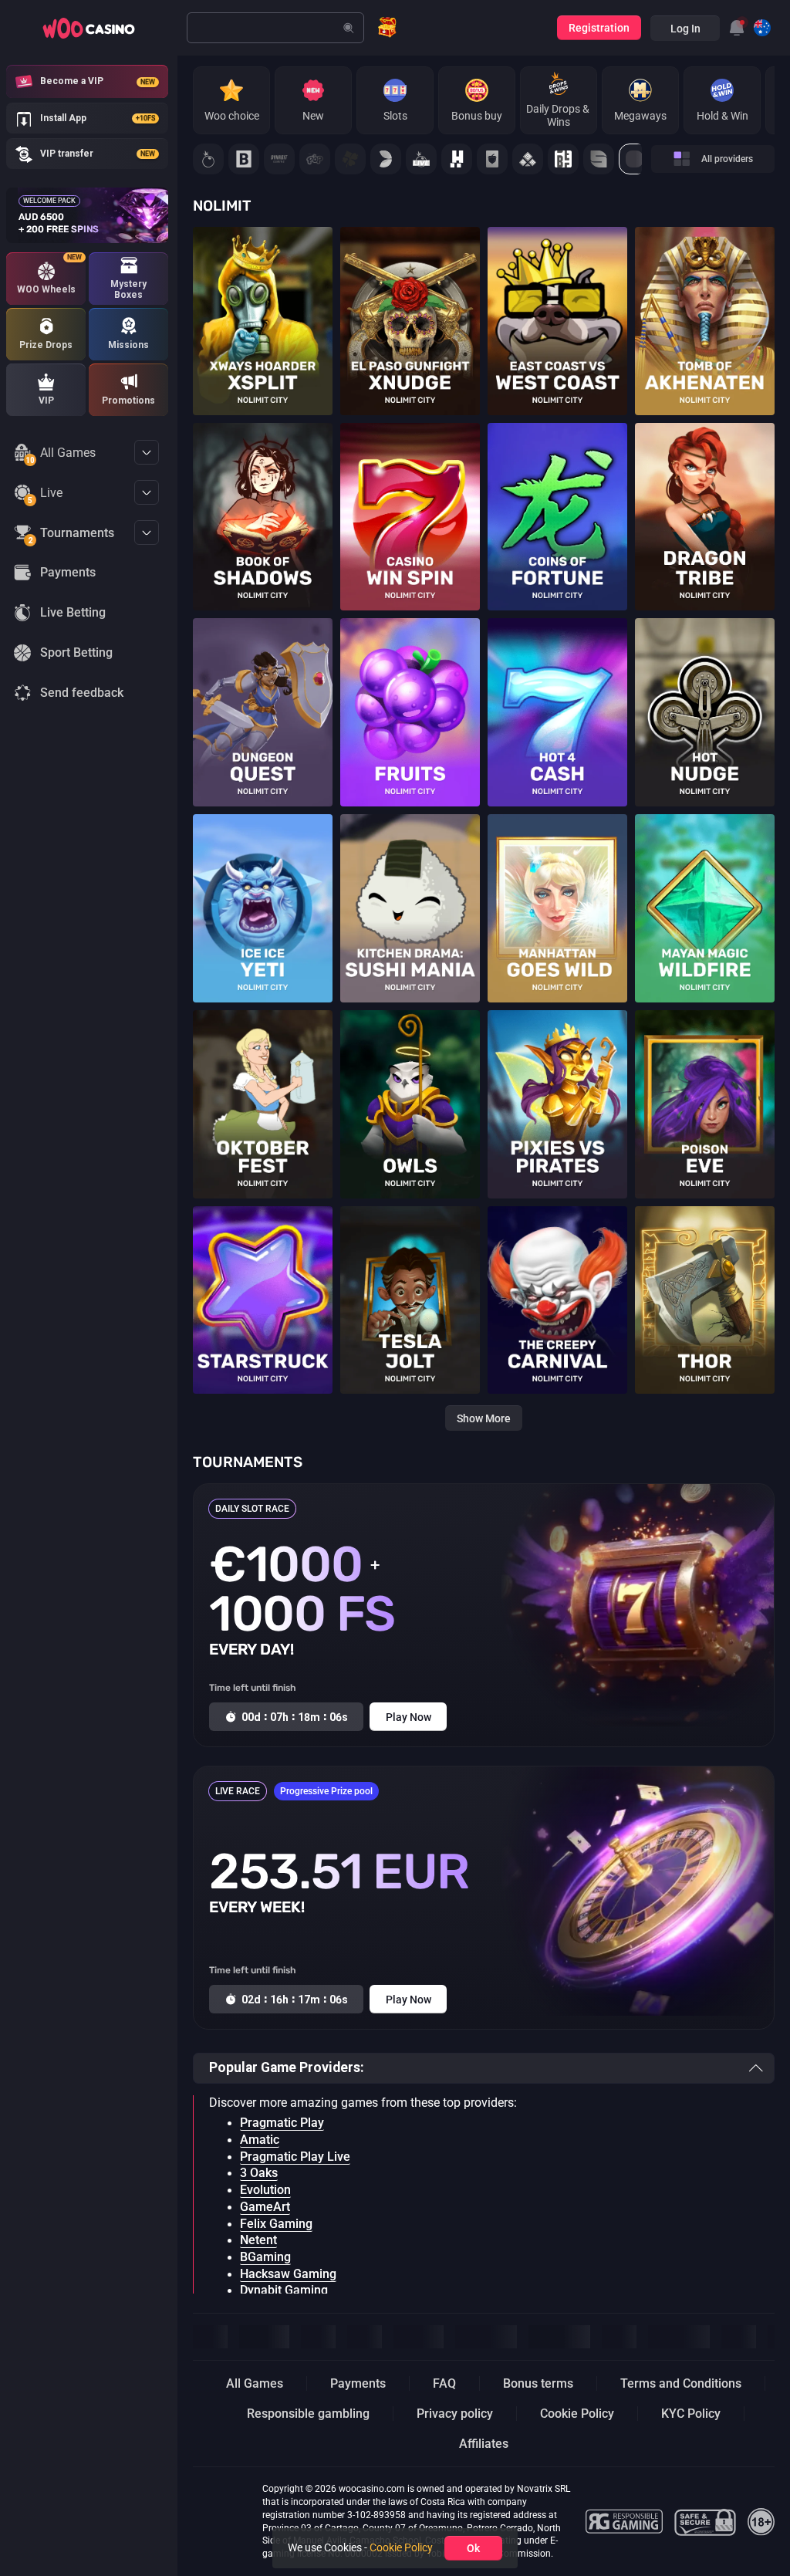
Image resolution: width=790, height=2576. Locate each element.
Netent (258, 2240)
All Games (61, 455)
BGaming (265, 2257)
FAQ (444, 2383)
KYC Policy (691, 2414)
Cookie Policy (577, 2414)
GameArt (265, 2207)
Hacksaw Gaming (288, 2274)
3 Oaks (259, 2173)
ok (473, 2548)
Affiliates (484, 2444)
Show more (484, 1418)
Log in (685, 29)
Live (45, 495)
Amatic (260, 2140)
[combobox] (737, 28)
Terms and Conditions (681, 2383)
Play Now (263, 310)
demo (263, 337)
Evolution (265, 2190)
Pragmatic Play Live (295, 2157)
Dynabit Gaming (284, 2290)
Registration (599, 28)
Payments (358, 2383)
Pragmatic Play (282, 2123)
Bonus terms (538, 2383)
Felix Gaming (276, 2224)
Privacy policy (455, 2414)
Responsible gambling (308, 2414)
